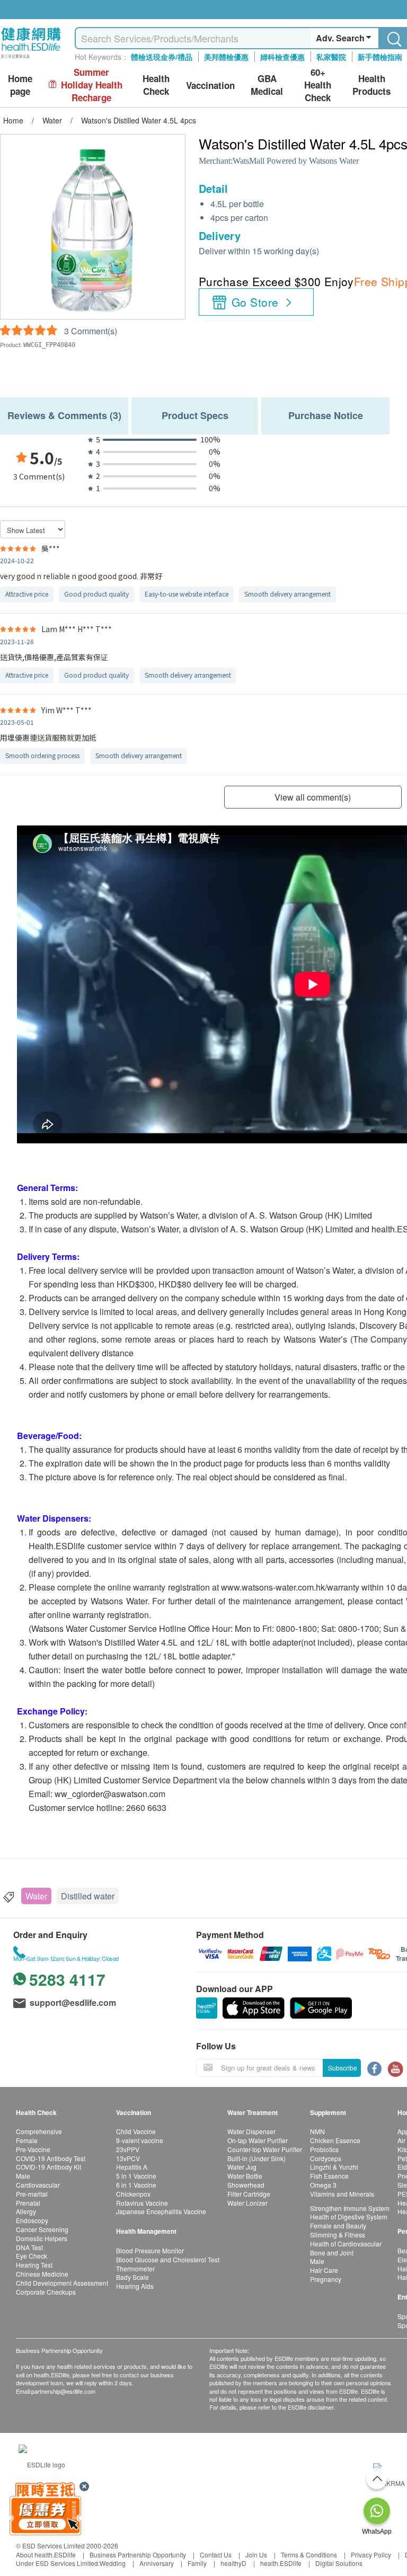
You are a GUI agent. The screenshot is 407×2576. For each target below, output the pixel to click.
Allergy (26, 2211)
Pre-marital (32, 2194)
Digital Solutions (339, 2563)
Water (36, 1896)
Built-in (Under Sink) (256, 2158)
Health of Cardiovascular (346, 2244)
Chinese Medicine (42, 2274)
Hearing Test (34, 2265)
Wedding (113, 2563)
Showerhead (246, 2185)
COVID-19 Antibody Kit (48, 2167)
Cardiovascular (38, 2185)
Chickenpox (133, 2194)
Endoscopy (32, 2220)
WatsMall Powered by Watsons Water (296, 161)
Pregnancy (326, 2279)
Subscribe (343, 2068)
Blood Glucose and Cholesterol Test (168, 2259)
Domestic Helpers (42, 2238)
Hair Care (324, 2270)
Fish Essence (329, 2176)
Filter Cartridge (249, 2194)
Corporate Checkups (46, 2292)
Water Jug (242, 2167)
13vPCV (128, 2158)
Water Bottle (245, 2176)
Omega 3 (323, 2185)
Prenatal (28, 2203)
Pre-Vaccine (33, 2149)
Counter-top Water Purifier (265, 2149)
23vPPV (128, 2149)
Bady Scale (132, 2277)
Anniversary (157, 2563)
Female (27, 2140)
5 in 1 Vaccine (136, 2176)
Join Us (256, 2555)
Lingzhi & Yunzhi (334, 2167)
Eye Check (32, 2256)
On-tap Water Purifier (258, 2140)
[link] (42, 2463)
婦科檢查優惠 (282, 57)
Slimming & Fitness (338, 2235)
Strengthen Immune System (350, 2208)
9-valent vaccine (140, 2140)
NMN (317, 2131)
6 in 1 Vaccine (136, 2185)
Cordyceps (326, 2158)
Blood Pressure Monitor (150, 2250)
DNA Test (29, 2247)
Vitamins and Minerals (342, 2194)
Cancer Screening (42, 2229)
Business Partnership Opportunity (138, 2555)
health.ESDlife (281, 2563)
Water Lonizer (247, 2203)
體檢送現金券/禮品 (162, 57)
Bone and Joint (332, 2253)
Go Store (255, 302)
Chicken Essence (335, 2140)
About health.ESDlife (46, 2555)
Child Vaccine (136, 2131)
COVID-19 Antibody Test (51, 2158)
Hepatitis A (132, 2167)
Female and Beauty (338, 2226)
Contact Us (216, 2555)
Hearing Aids (135, 2286)
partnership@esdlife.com (63, 2391)
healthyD (233, 2563)
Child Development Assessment (62, 2283)
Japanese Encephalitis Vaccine (161, 2211)
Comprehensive (39, 2131)
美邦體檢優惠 (226, 57)
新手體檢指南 (380, 57)
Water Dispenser (251, 2131)
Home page (20, 85)
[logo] (31, 59)
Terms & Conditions (309, 2555)
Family (197, 2563)
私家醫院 (331, 57)
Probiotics (324, 2149)
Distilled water (88, 1896)
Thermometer (135, 2268)
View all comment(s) (313, 797)
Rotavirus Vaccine (142, 2203)
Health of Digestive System (349, 2217)
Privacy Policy (371, 2555)
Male (23, 2176)
